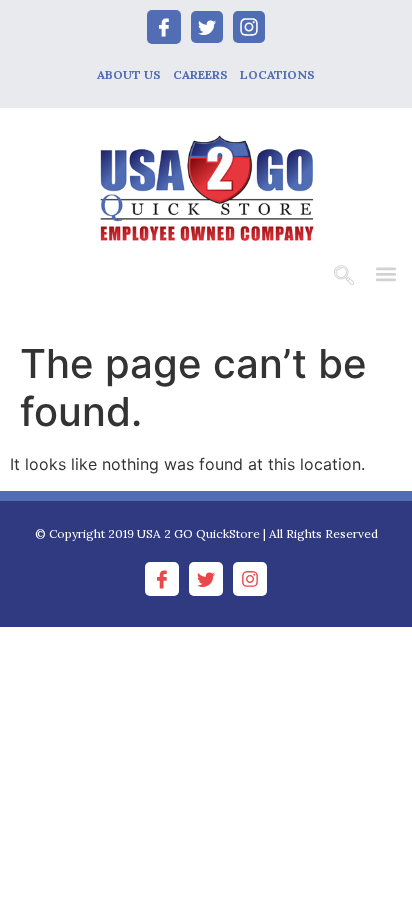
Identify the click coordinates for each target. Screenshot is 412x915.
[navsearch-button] (344, 277)
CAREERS (200, 74)
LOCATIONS (277, 74)
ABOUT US (129, 74)
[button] (385, 273)
